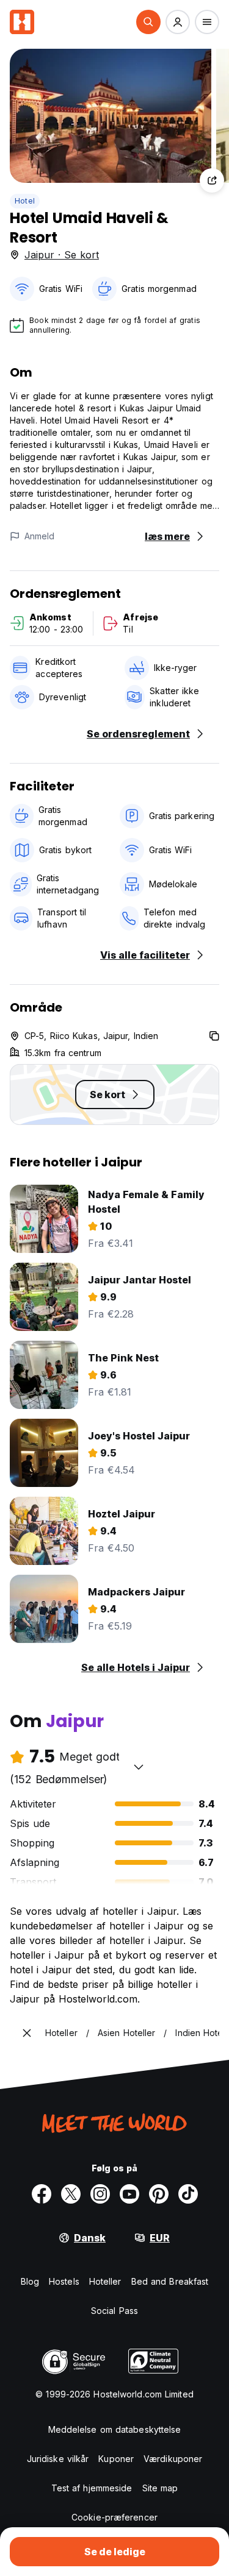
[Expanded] (27, 2033)
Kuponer (116, 2459)
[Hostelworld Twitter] (71, 2194)
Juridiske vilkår (58, 2459)
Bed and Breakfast (170, 2281)
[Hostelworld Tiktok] (188, 2194)
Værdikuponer (173, 2459)
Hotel (25, 201)
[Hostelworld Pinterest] (159, 2194)
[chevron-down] (139, 1767)
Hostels (64, 2281)
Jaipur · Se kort (62, 255)
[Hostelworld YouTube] (129, 2194)
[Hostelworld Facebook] (42, 2194)
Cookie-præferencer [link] (114, 2517)
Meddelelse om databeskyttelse (115, 2429)
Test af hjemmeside (92, 2488)
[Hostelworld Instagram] (100, 2194)
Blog (30, 2281)
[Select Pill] (148, 22)
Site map (160, 2488)
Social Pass (114, 2311)
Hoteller (105, 2281)
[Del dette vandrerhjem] (212, 180)
